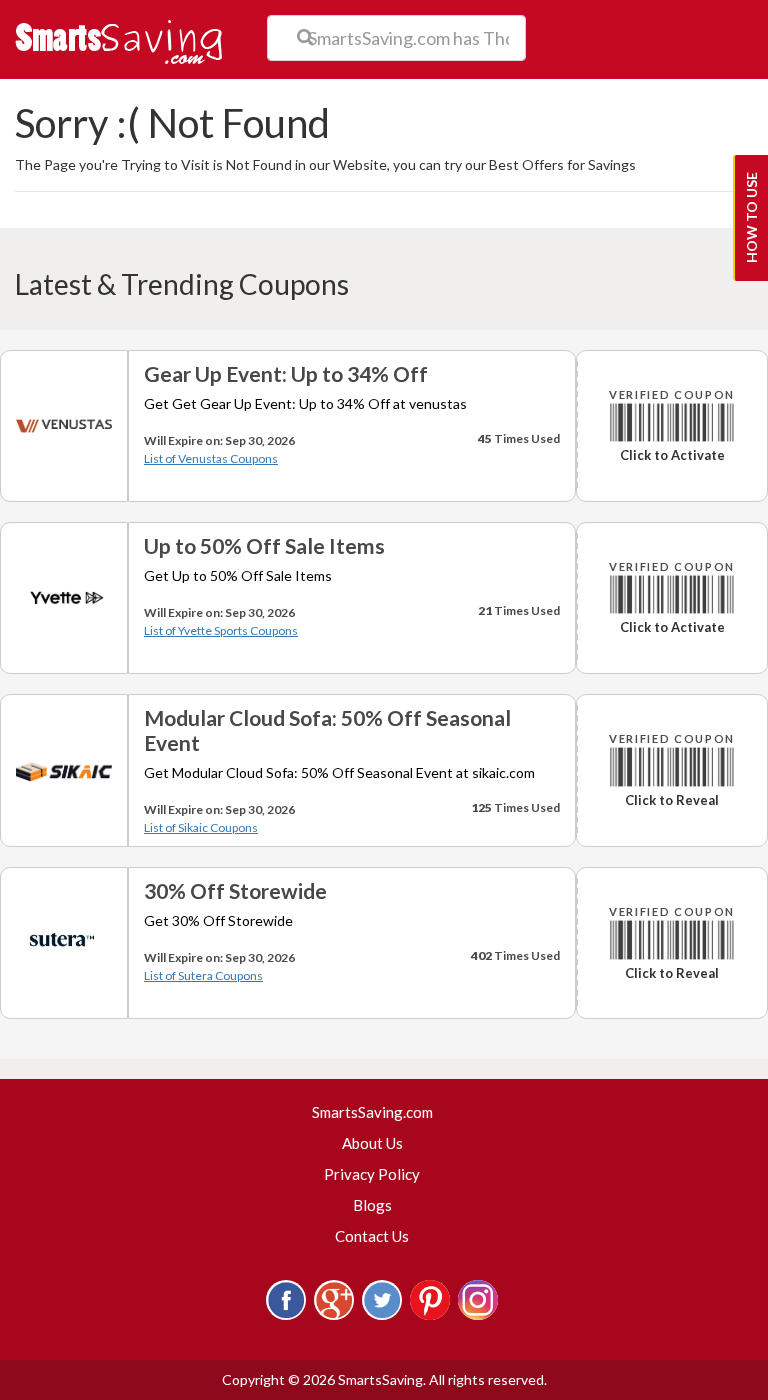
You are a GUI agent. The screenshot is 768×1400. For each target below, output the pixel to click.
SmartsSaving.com (380, 1111)
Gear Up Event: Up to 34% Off (286, 373)
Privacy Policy (372, 1174)
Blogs (372, 1205)
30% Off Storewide (235, 890)
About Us (372, 1143)
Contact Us (372, 1236)
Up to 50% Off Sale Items (264, 545)
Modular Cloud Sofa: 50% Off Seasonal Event (327, 730)
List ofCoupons (211, 458)
